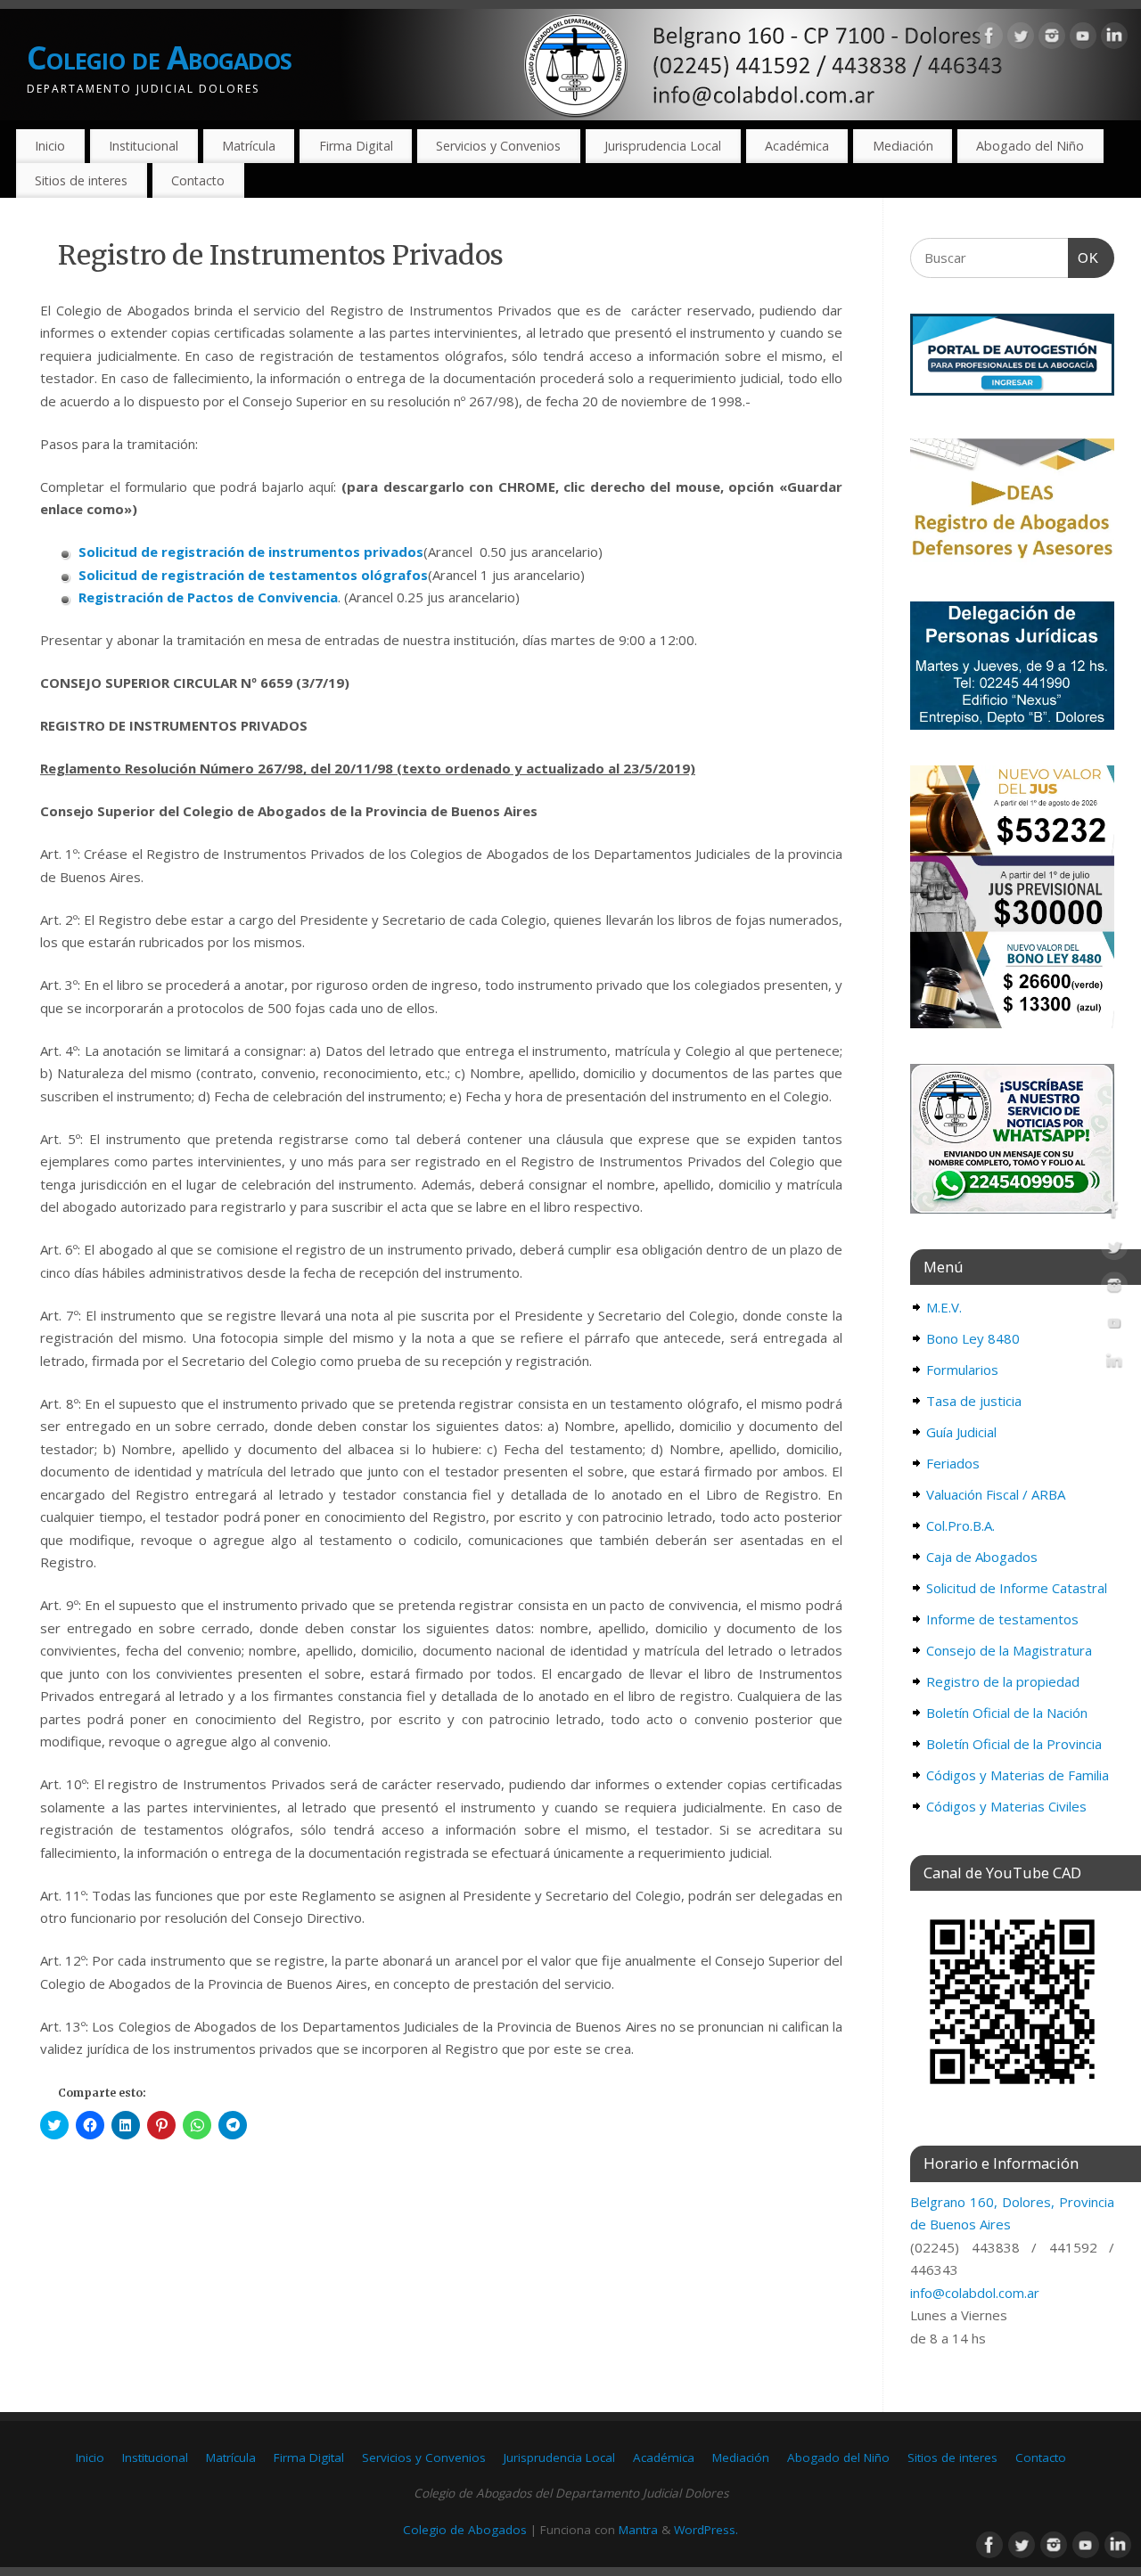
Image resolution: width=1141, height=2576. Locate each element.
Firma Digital (356, 146)
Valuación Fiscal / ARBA (996, 1494)
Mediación (903, 146)
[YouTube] (1083, 39)
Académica (797, 146)
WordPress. (706, 2530)
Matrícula (249, 146)
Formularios (962, 1370)
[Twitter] (1021, 39)
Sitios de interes (81, 180)
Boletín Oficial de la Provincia (1014, 1744)
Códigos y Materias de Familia (1018, 1775)
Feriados (953, 1463)
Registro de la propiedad (1003, 1681)
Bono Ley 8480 (973, 1338)
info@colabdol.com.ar (975, 2293)
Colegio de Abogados (159, 57)
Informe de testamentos (1002, 1619)
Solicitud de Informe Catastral (1017, 1588)
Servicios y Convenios (498, 146)
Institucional (144, 146)
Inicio (50, 146)
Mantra (638, 2530)
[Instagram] (1052, 39)
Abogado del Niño (1030, 146)
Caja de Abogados (982, 1557)
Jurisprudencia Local (663, 146)
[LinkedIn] (1114, 39)
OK (1084, 258)
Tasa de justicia (974, 1401)
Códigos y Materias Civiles (1006, 1806)
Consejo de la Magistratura (1009, 1650)
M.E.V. (944, 1307)
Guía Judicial (961, 1432)
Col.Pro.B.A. (960, 1525)
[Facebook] (989, 39)
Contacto (198, 180)
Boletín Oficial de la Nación (1007, 1713)
